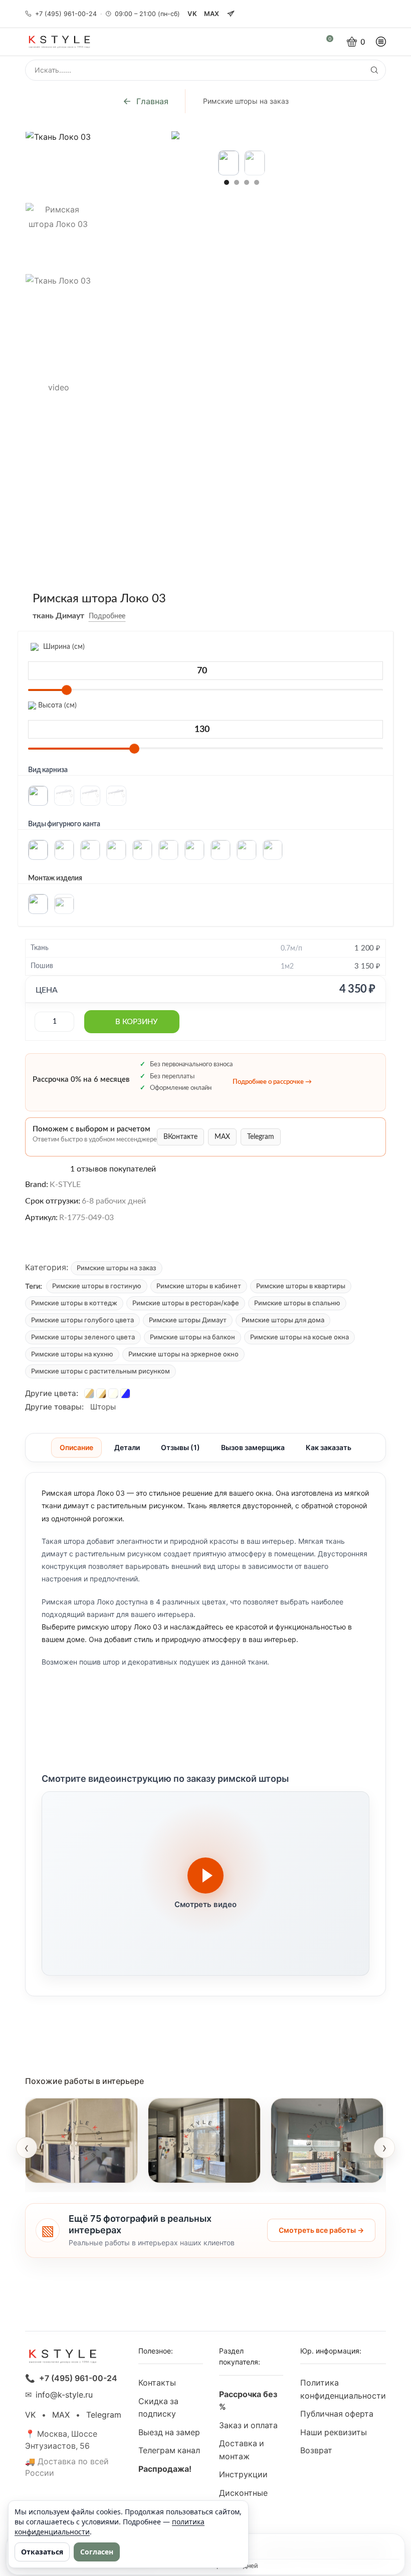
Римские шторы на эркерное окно (183, 1354)
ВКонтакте (180, 1137)
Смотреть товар (67, 2169)
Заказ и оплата (248, 2425)
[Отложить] (133, 616)
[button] (227, 182)
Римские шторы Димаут (188, 1320)
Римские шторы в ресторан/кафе (186, 1303)
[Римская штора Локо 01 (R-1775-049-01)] (101, 1393)
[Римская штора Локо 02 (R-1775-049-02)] (113, 1393)
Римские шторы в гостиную (97, 1286)
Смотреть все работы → (321, 2230)
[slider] (67, 690)
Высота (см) (56, 706)
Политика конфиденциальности (343, 2389)
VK (192, 14)
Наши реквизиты (334, 2432)
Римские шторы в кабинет (199, 1286)
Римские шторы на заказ (246, 101)
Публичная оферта (337, 2414)
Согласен (97, 2552)
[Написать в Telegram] (231, 14)
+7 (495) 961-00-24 (66, 14)
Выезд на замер (169, 2432)
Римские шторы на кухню (72, 1354)
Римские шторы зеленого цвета (83, 1337)
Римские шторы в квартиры (301, 1286)
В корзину (136, 1022)
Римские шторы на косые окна (299, 1337)
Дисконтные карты (243, 2500)
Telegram (261, 1137)
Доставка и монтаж (242, 2450)
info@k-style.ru (64, 2395)
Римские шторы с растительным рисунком (100, 1371)
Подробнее (107, 616)
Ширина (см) (63, 647)
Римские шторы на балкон (192, 1337)
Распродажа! (165, 2469)
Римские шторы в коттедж (74, 1303)
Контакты (157, 2383)
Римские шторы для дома (283, 1320)
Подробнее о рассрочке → (272, 1082)
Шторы (103, 1407)
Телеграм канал (169, 2450)
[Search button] (374, 70)
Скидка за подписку (158, 2408)
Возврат (316, 2450)
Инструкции (243, 2475)
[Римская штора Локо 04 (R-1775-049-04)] (89, 1393)
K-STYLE (65, 1185)
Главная (152, 101)
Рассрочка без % (248, 2401)
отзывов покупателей (113, 1169)
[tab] (76, 1448)
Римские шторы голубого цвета (82, 1320)
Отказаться (42, 2552)
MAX (212, 14)
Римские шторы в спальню (297, 1303)
